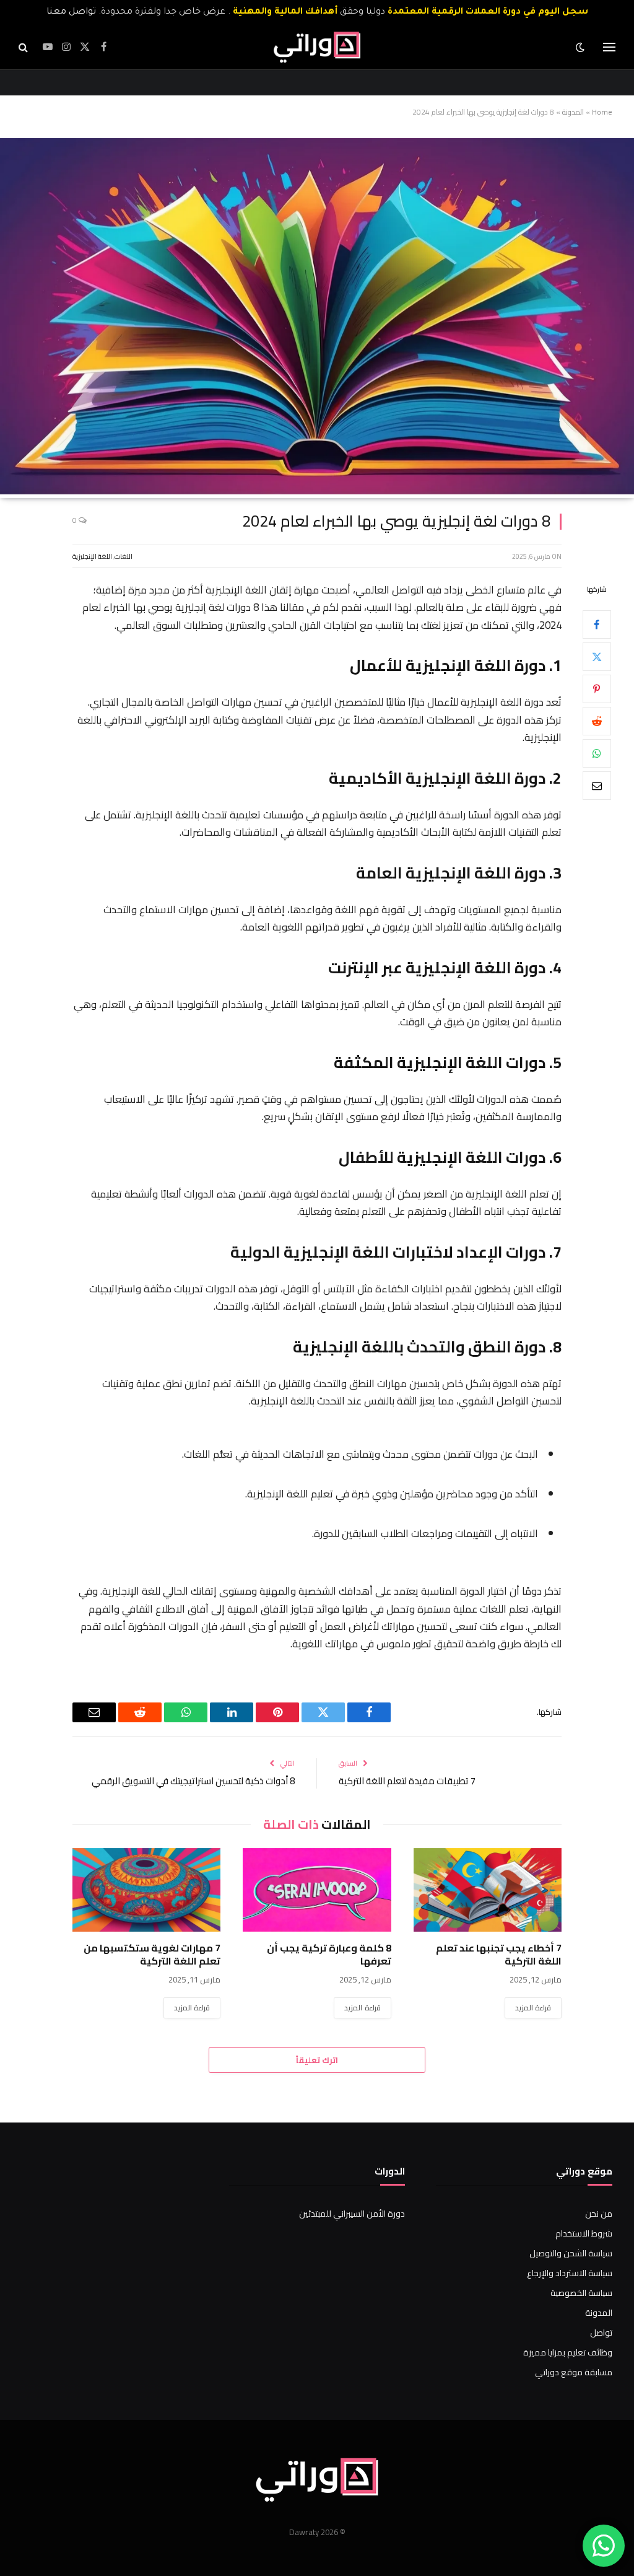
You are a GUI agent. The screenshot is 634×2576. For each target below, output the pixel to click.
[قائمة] (609, 47)
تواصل (601, 2333)
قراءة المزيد (533, 2008)
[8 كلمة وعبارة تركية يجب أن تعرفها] (317, 1890)
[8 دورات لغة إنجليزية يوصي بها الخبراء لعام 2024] (317, 491)
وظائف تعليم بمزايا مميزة (568, 2352)
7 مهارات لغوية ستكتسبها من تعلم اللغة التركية (152, 1955)
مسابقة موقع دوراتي (574, 2372)
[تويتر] (597, 657)
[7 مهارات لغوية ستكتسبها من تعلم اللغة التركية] (146, 1890)
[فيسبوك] (597, 624)
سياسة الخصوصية (581, 2293)
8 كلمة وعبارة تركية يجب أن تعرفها (329, 1955)
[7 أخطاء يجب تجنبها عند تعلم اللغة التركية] (488, 1890)
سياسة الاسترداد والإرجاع (570, 2273)
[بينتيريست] (597, 689)
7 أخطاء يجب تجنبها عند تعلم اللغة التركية (499, 1955)
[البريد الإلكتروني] (597, 786)
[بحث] (24, 47)
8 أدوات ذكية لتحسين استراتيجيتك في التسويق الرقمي (193, 1781)
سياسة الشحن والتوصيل (571, 2253)
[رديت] (597, 721)
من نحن (599, 2214)
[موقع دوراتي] (317, 47)
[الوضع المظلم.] (581, 47)
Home (602, 112)
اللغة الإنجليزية (92, 556)
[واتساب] (597, 753)
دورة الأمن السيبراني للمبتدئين (352, 2214)
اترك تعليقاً (317, 2060)
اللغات (124, 556)
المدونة (573, 112)
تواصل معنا (71, 12)
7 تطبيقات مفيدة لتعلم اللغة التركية (407, 1781)
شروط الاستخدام (584, 2233)
